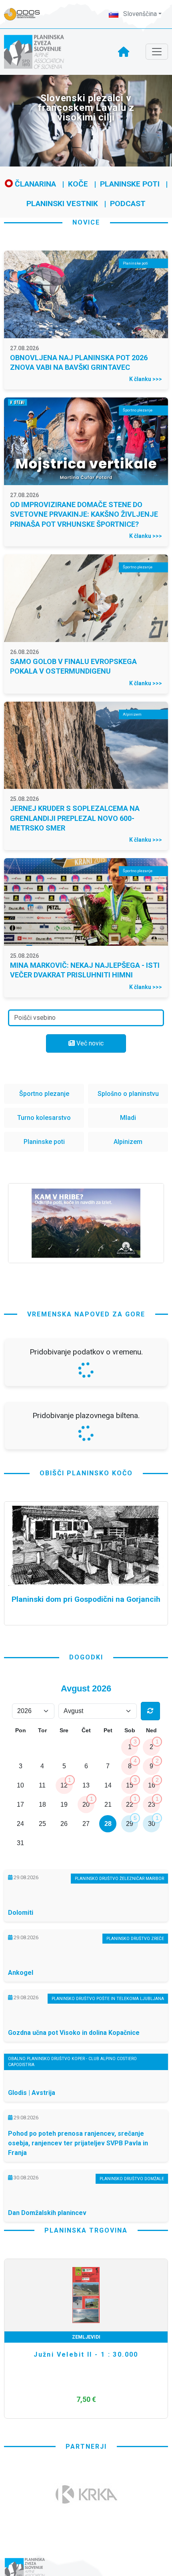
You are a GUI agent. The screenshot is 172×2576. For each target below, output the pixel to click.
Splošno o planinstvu (128, 1094)
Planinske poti (130, 184)
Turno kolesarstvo (44, 1118)
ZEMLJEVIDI (86, 2549)
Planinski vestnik (62, 204)
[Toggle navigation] (157, 52)
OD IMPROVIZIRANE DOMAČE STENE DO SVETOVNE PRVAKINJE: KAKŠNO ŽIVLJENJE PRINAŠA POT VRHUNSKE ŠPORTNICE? (84, 514)
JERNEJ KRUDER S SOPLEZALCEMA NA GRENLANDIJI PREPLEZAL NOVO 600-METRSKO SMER (75, 818)
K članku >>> (146, 379)
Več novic (89, 1043)
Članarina (34, 184)
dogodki (86, 1869)
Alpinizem (128, 1142)
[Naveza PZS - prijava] (26, 14)
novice (86, 222)
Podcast (128, 204)
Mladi (128, 1118)
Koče (78, 184)
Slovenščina (139, 14)
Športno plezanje (44, 1094)
